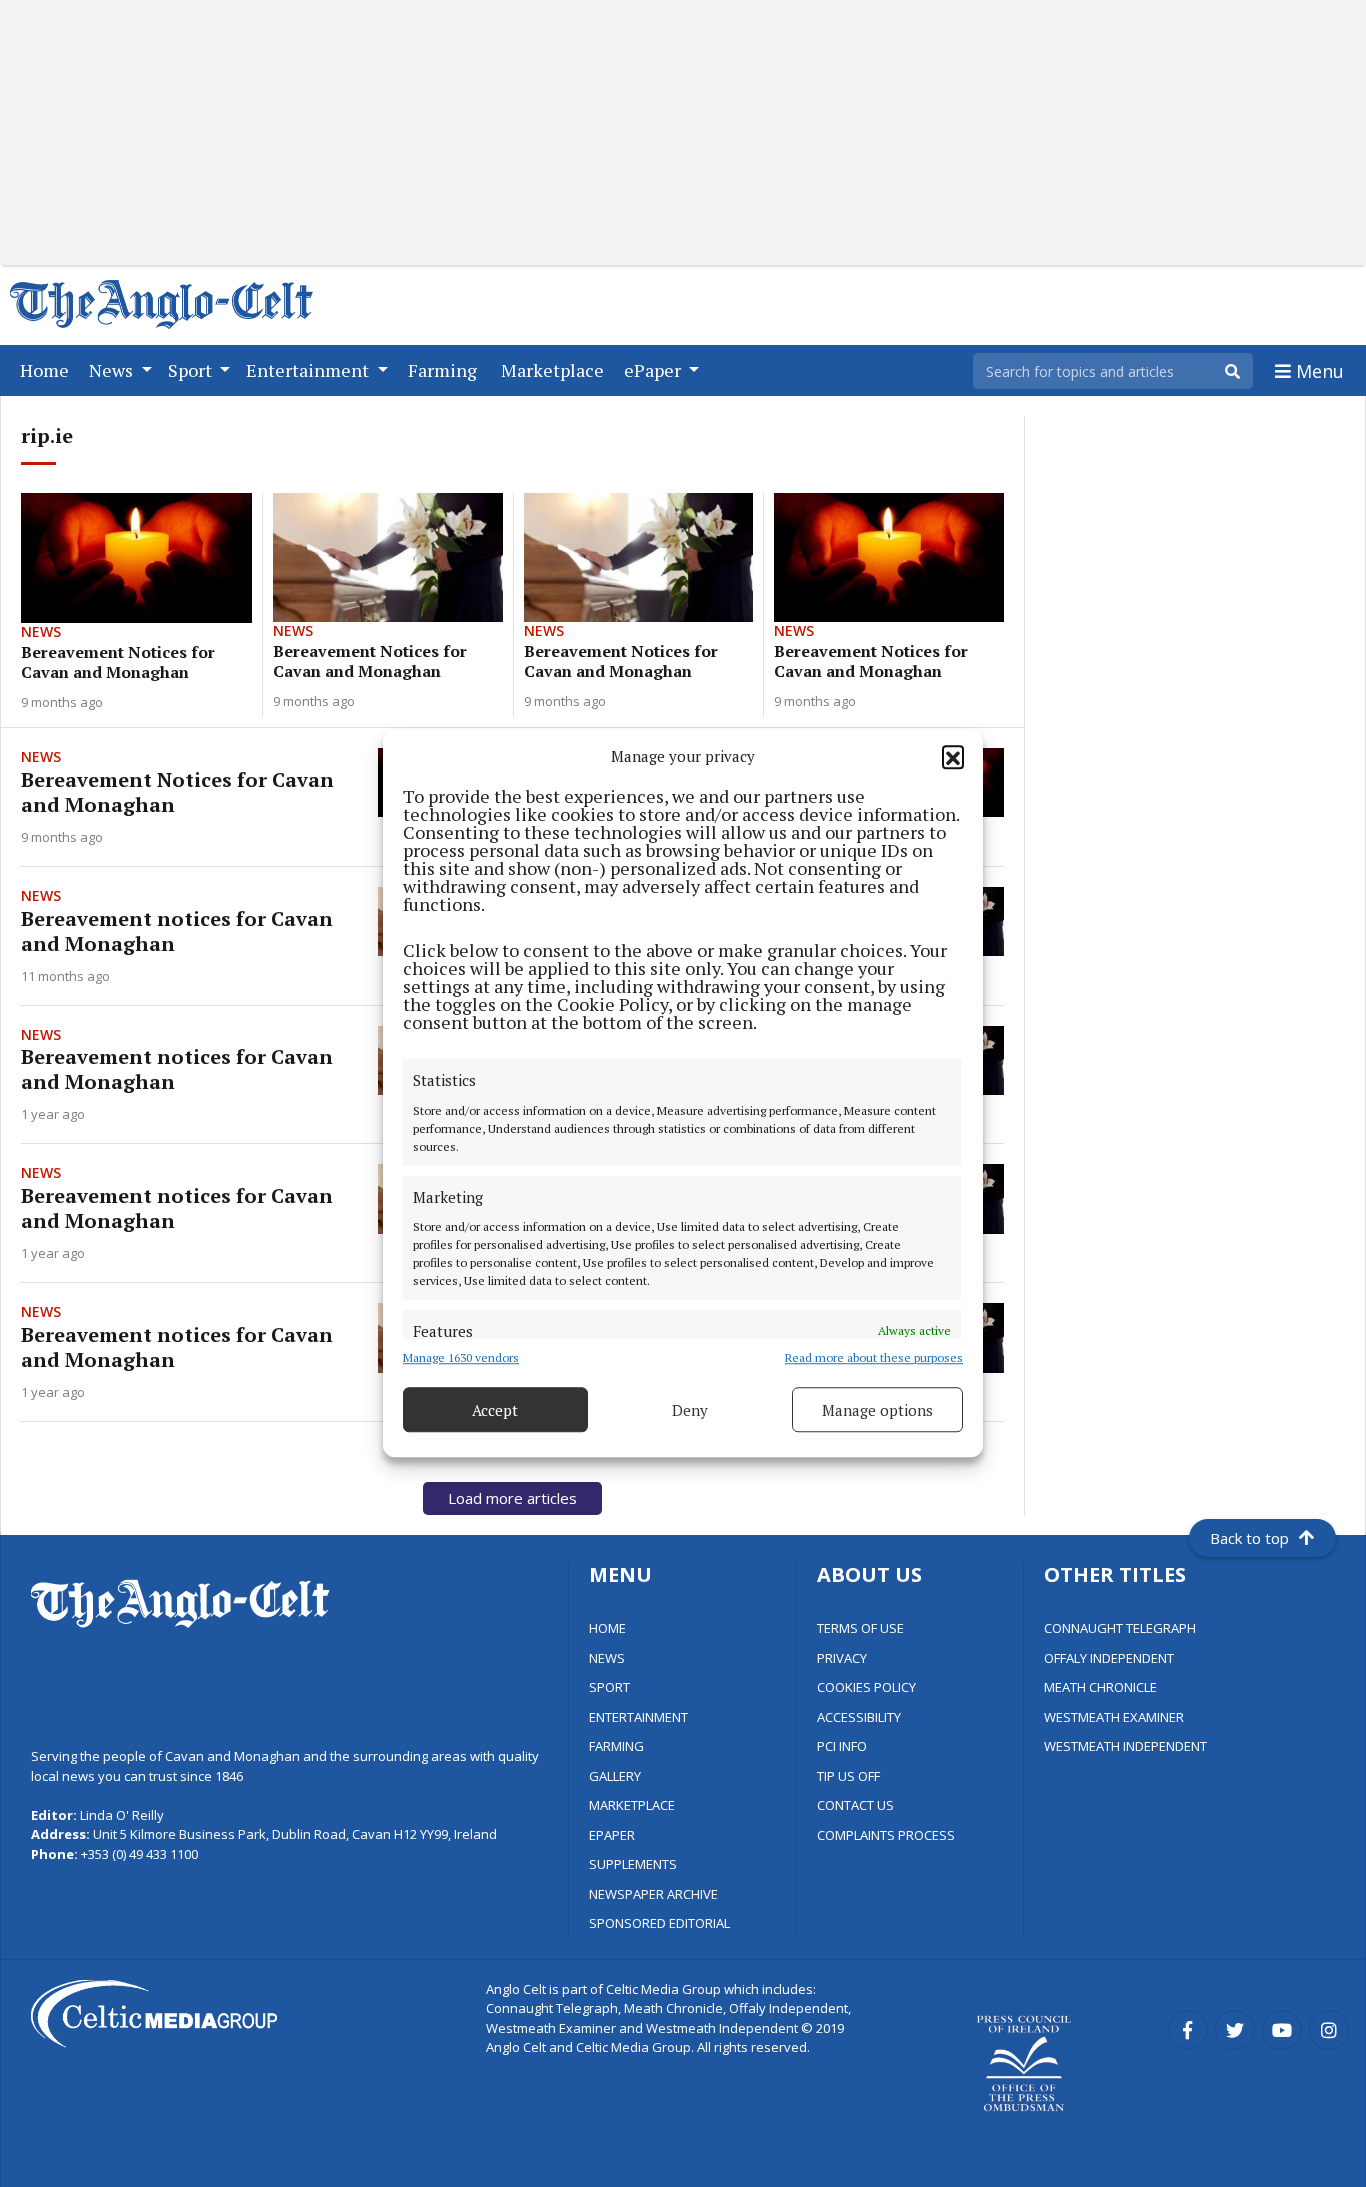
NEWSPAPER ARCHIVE (653, 1894)
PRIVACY (842, 1658)
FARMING (616, 1746)
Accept (495, 1410)
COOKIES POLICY (866, 1687)
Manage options (877, 1410)
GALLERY (615, 1776)
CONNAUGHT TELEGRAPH (1120, 1628)
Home (48, 369)
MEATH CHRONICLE (1100, 1687)
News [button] (113, 370)
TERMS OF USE (860, 1628)
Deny (690, 1410)
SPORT (609, 1687)
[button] (953, 756)
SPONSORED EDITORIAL (659, 1923)
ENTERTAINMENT (638, 1717)
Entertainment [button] (309, 370)
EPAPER (612, 1835)
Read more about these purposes (874, 1357)
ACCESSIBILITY (859, 1717)
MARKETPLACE (632, 1805)
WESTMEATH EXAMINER (1114, 1717)
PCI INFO (842, 1746)
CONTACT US (855, 1805)
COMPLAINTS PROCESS (886, 1835)
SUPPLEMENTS (633, 1864)
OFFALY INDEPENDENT (1109, 1658)
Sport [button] (192, 370)
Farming (446, 369)
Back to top (1249, 1538)
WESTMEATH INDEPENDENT (1125, 1746)
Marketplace (556, 369)
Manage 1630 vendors (461, 1357)
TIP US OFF (848, 1776)
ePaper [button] (654, 370)
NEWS (607, 1658)
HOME (607, 1628)
